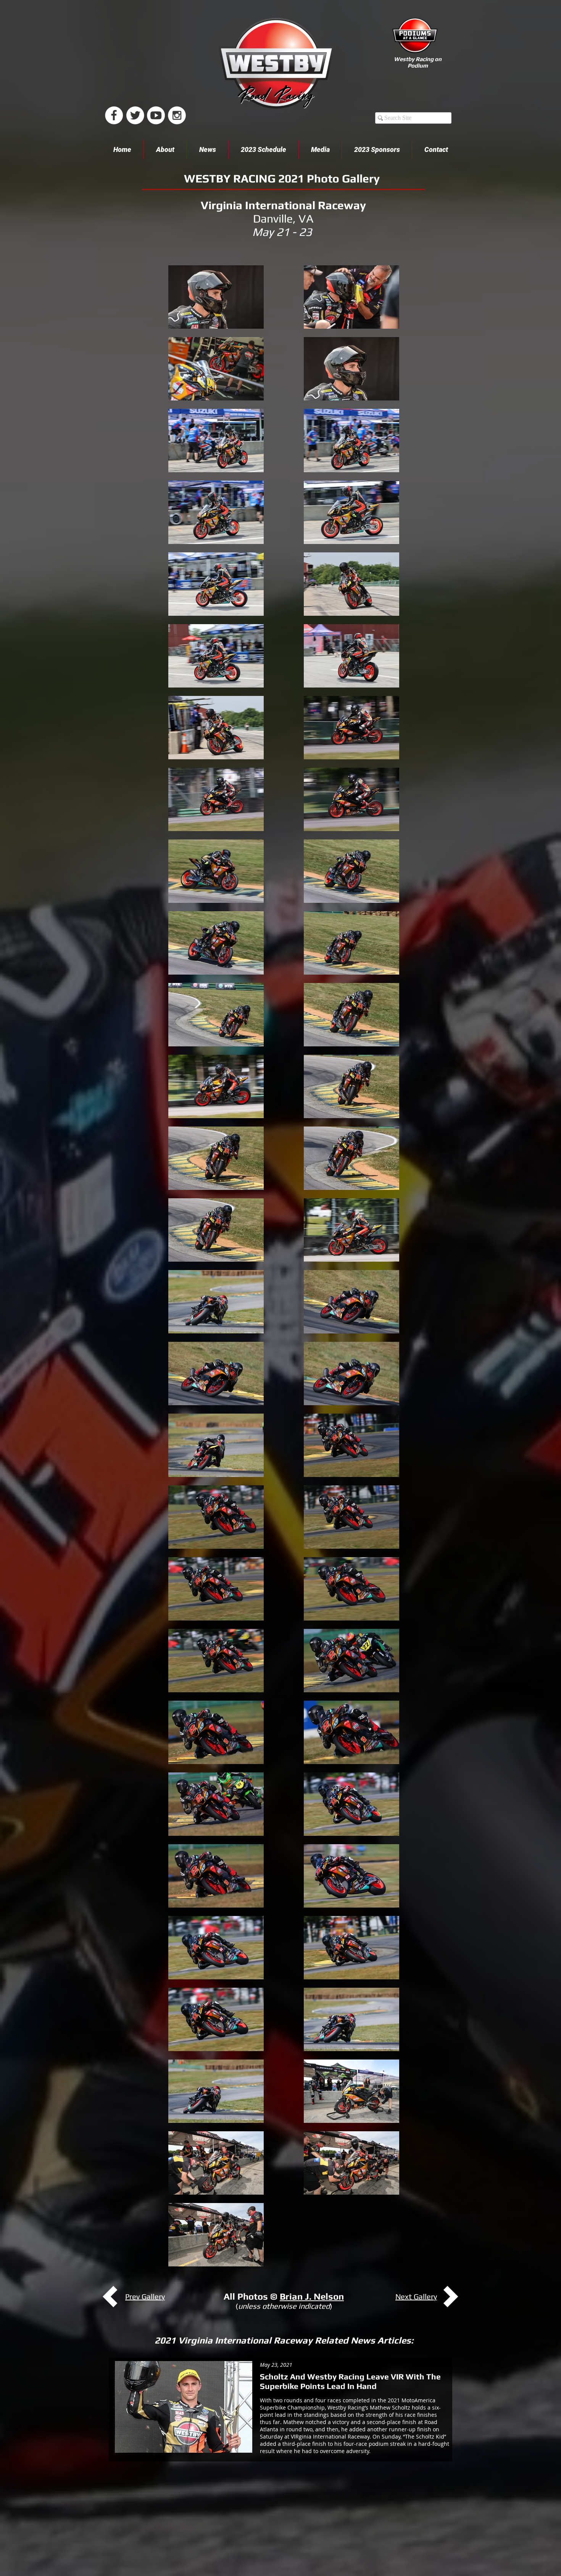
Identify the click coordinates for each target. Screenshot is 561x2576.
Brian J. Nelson (312, 2296)
